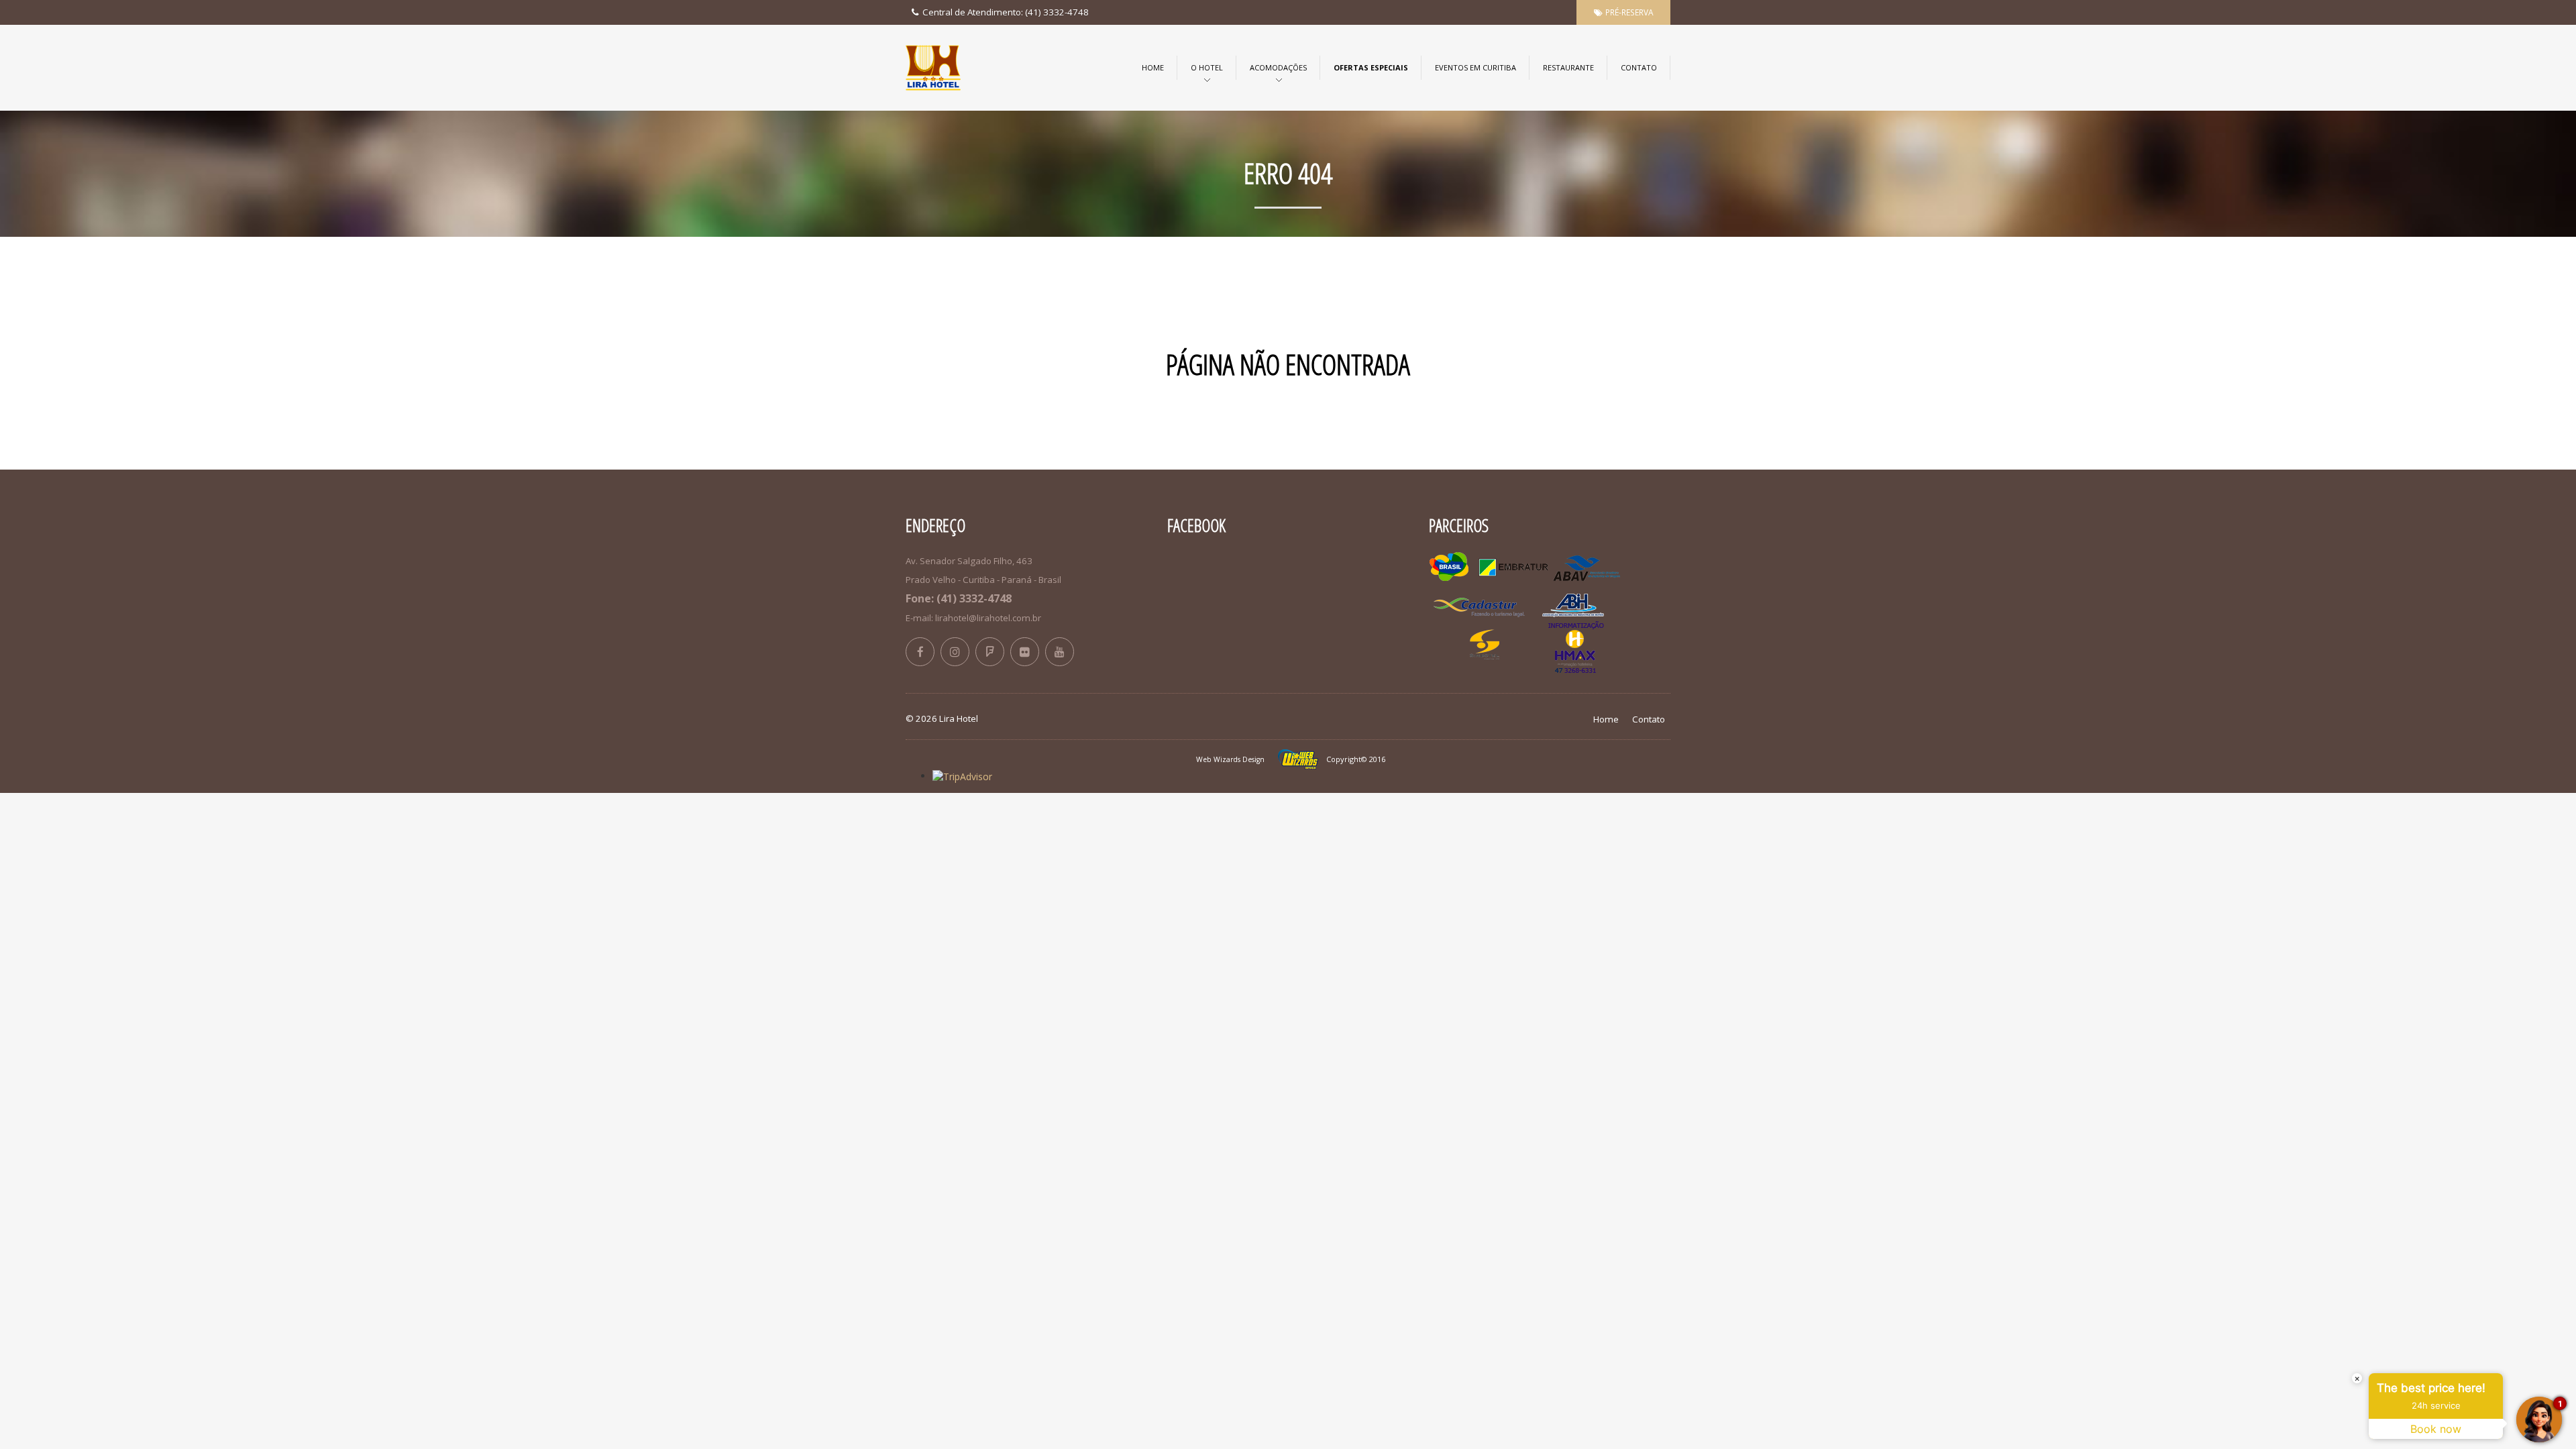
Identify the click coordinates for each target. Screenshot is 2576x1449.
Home (1153, 67)
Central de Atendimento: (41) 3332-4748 (1005, 12)
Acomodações (1278, 67)
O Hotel (1207, 67)
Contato (1639, 67)
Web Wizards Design (1230, 759)
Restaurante (1568, 67)
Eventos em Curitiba (1475, 67)
